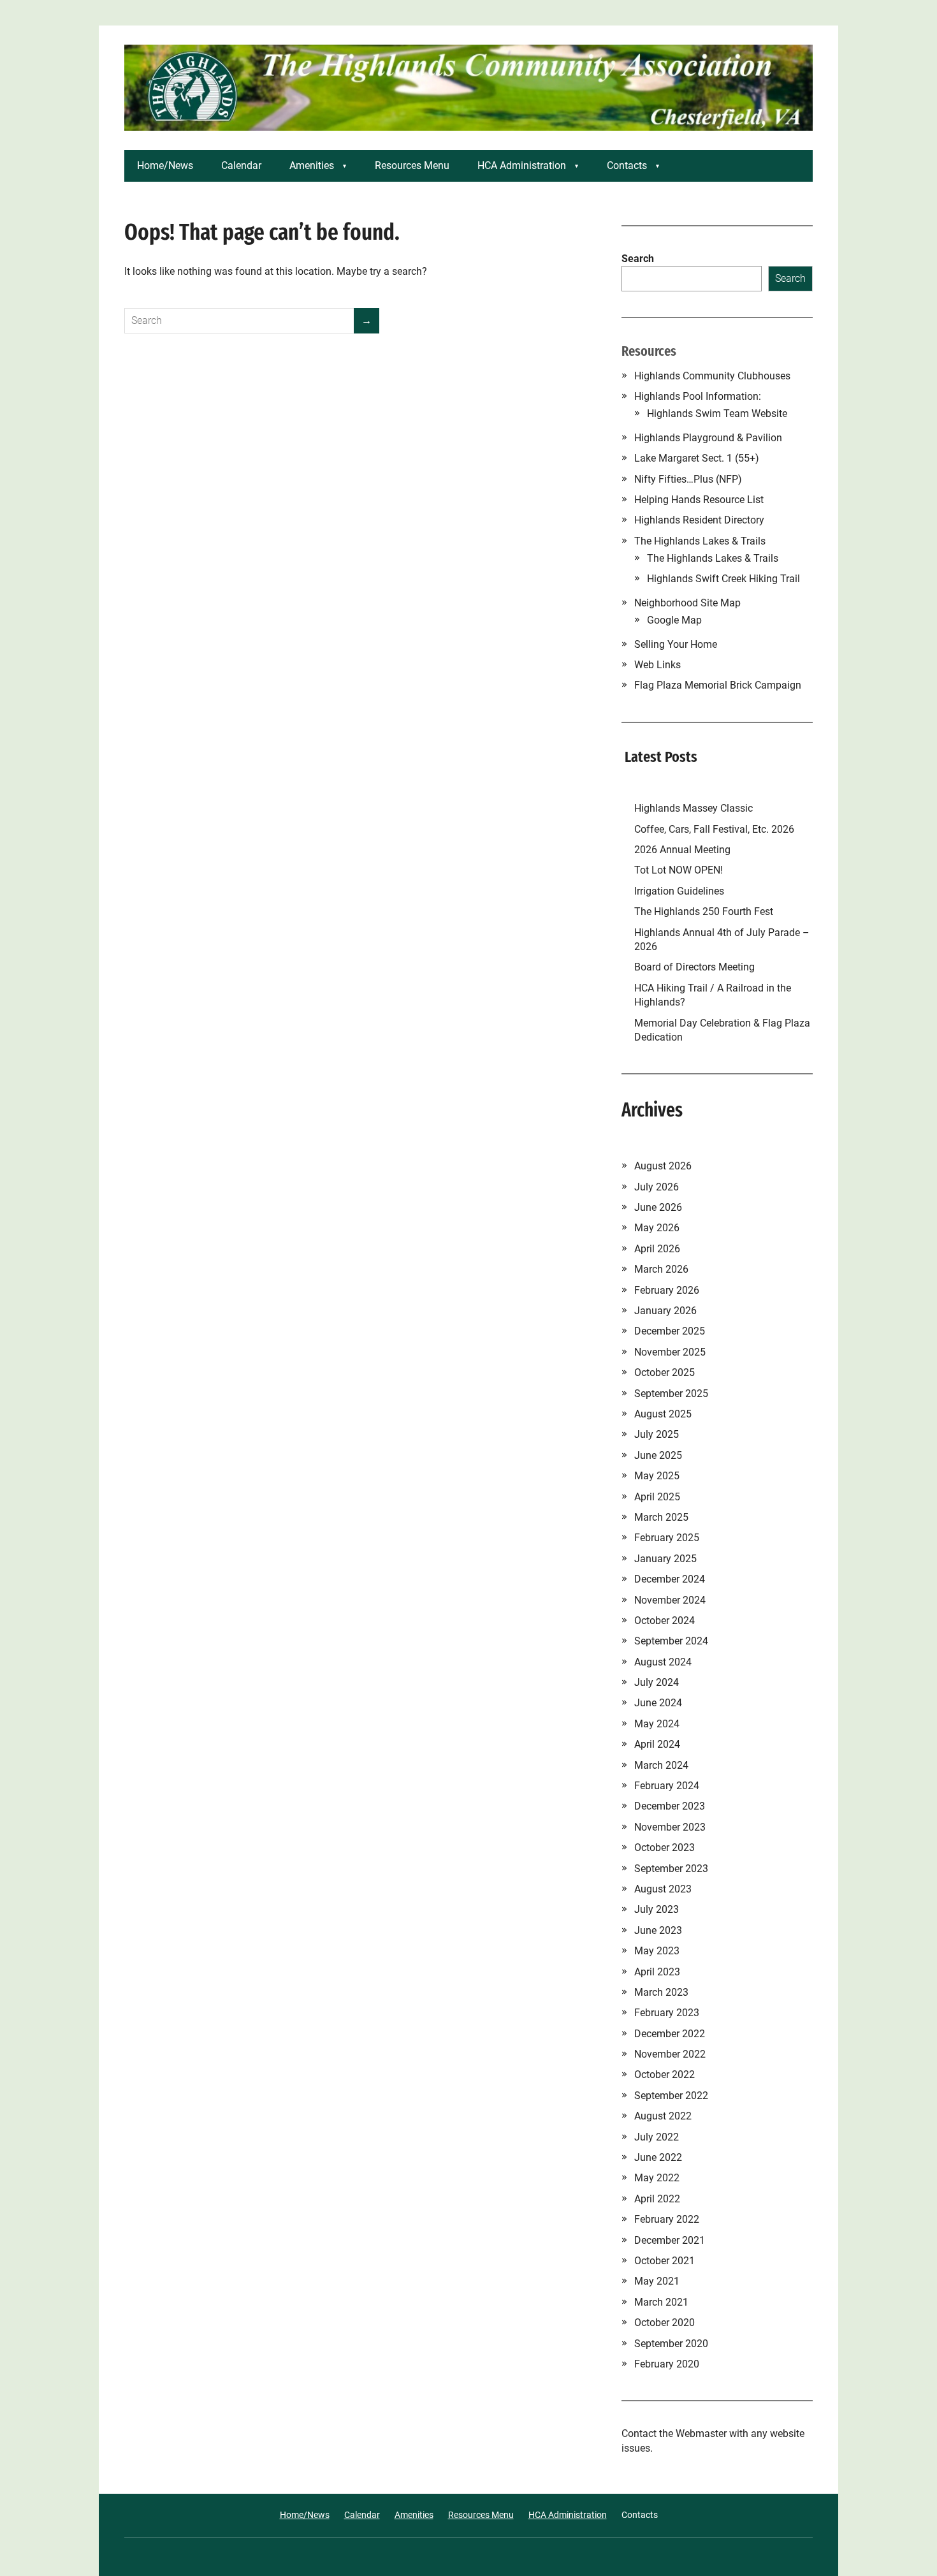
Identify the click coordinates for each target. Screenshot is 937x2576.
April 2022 (657, 2199)
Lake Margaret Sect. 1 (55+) (697, 458)
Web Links (657, 665)
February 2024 (667, 1786)
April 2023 (657, 1972)
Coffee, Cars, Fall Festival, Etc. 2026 (714, 829)
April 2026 (657, 1249)
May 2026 (657, 1228)
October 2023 (665, 1848)
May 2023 (657, 1951)
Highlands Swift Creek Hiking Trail (723, 579)
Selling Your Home (676, 644)
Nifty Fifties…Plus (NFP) (688, 479)
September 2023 (671, 1869)
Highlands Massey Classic (694, 808)
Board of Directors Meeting (694, 967)
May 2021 (657, 2281)
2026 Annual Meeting (684, 850)
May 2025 (657, 1476)
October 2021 (665, 2261)
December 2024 (670, 1579)
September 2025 (671, 1394)
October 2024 (665, 1621)
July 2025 (657, 1434)
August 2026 (663, 1166)
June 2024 (658, 1703)
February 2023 (667, 2013)
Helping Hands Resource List (699, 500)
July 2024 (657, 1682)
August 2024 (663, 1662)
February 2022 (667, 2219)
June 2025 (658, 1455)
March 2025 (661, 1517)
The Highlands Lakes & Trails (700, 541)
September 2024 (671, 1641)
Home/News (165, 165)
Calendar (241, 165)
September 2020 (671, 2344)
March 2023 (661, 1992)
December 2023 (670, 1806)
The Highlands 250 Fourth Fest (704, 911)
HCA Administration (522, 165)
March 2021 (661, 2302)
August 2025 (663, 1414)
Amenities (312, 165)
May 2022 (657, 2178)
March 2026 (661, 1269)
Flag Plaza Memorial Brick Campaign (718, 685)
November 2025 (670, 1352)
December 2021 (670, 2240)
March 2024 (661, 1765)
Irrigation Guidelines (682, 891)
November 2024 (670, 1600)
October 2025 (665, 1372)
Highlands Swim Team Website (717, 413)
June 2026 (658, 1207)
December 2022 (670, 2034)
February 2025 (667, 1538)
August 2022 (663, 2116)
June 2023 (658, 1930)
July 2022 (657, 2137)
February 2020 (667, 2364)
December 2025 (670, 1331)
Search (638, 259)
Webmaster (701, 2433)
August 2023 (663, 1889)
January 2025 (665, 1559)
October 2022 (665, 2075)
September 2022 (671, 2096)
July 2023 (657, 1909)
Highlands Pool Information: (698, 396)
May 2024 (657, 1724)
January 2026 (665, 1311)
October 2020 (665, 2323)
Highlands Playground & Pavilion (708, 438)
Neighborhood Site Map (687, 603)
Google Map (674, 620)
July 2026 (657, 1187)
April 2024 (657, 1744)
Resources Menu (412, 165)
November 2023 (670, 1827)
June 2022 (658, 2157)
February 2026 (667, 1290)
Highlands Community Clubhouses (712, 376)
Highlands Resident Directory (699, 520)
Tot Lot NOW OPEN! (679, 870)
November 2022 (670, 2054)
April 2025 (657, 1497)
